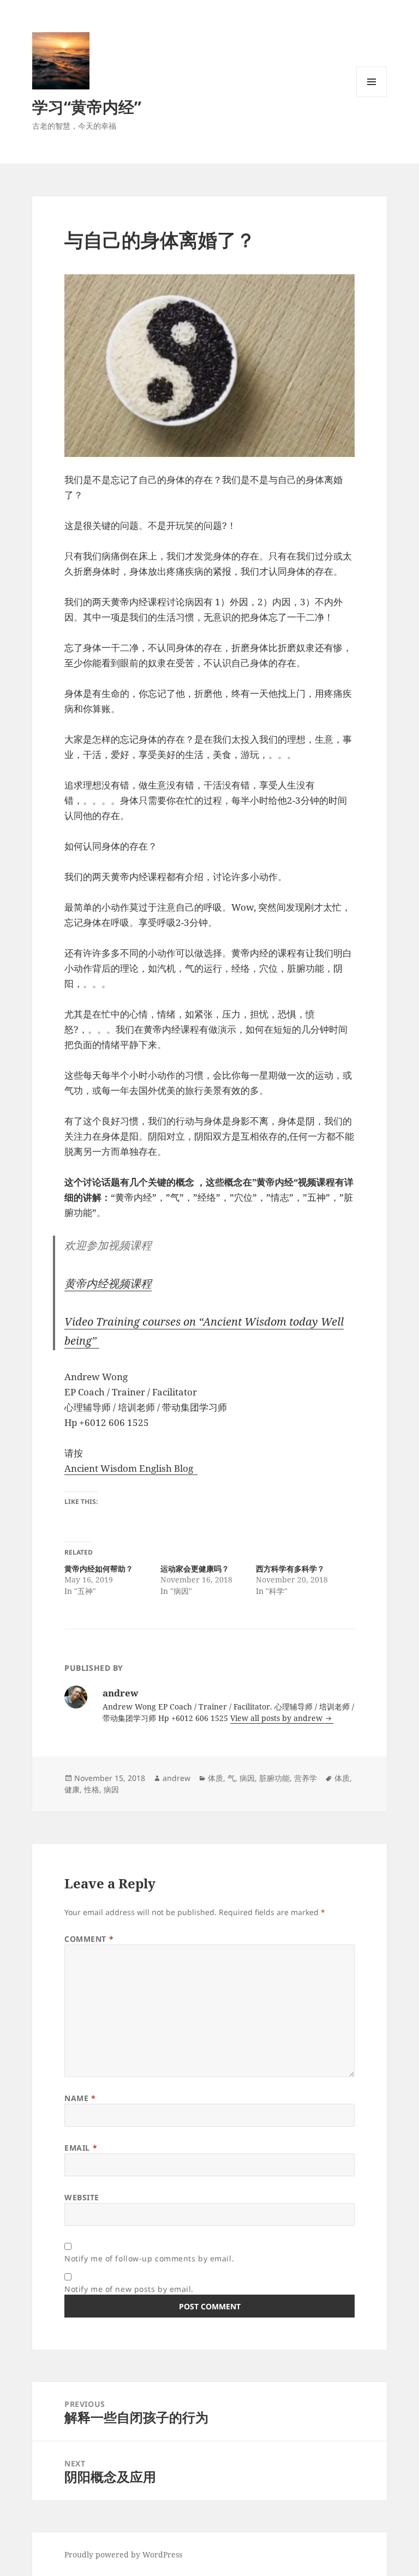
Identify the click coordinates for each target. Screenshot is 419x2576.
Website (82, 2197)
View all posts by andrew (277, 1718)
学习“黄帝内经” (87, 107)
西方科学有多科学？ (290, 1569)
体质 (216, 1778)
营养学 (306, 1778)
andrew (176, 1778)
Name (80, 2098)
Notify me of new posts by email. (129, 2289)
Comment (89, 1939)
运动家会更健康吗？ (195, 1569)
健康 (72, 1789)
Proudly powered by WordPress (123, 2554)
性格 (92, 1789)
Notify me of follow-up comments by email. (149, 2258)
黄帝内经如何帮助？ (99, 1569)
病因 (247, 1778)
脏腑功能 (274, 1778)
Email (81, 2148)
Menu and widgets (372, 97)
